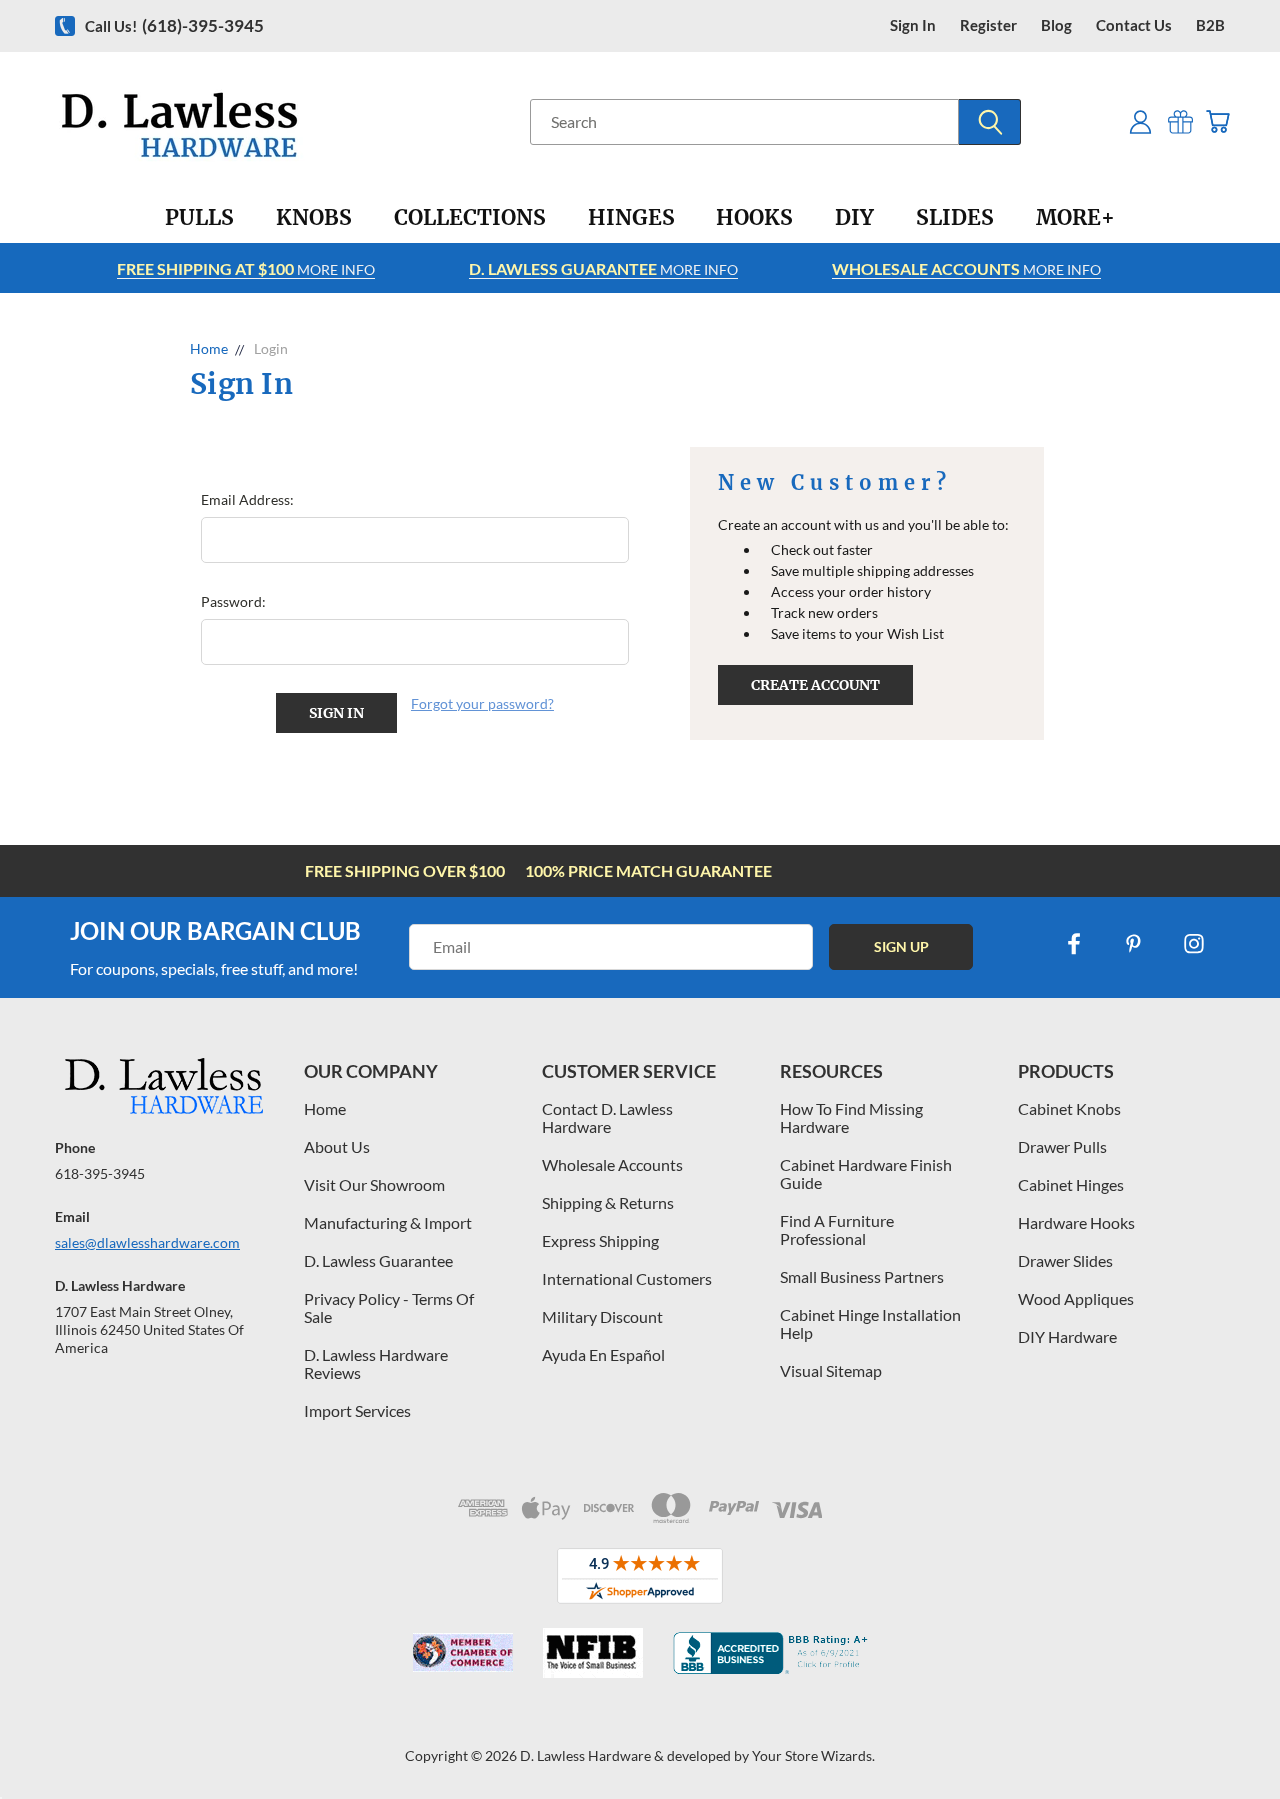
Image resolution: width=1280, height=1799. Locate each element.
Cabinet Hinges (1071, 1184)
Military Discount (602, 1316)
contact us (1134, 25)
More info (246, 268)
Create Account (815, 685)
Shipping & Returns (608, 1202)
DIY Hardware (1067, 1336)
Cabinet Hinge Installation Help (870, 1323)
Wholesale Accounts (612, 1164)
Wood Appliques (1076, 1298)
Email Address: (247, 499)
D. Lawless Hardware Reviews (376, 1363)
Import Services (357, 1410)
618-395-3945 (100, 1173)
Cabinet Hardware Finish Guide (866, 1173)
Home (325, 1108)
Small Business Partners (862, 1276)
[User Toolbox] (1140, 121)
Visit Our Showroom (374, 1184)
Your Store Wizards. (813, 1755)
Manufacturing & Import (388, 1222)
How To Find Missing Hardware (851, 1117)
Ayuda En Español (603, 1354)
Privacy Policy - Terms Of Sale (389, 1307)
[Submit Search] (990, 122)
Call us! (174, 25)
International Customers (627, 1278)
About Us (337, 1146)
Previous (1227, 1736)
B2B (1210, 25)
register (988, 25)
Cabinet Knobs (1069, 1108)
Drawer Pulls (1062, 1146)
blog (1056, 25)
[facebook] (1074, 944)
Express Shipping (600, 1240)
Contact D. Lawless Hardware (607, 1117)
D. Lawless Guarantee (378, 1260)
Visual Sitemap (831, 1370)
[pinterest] (1134, 944)
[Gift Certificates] (1180, 121)
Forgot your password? (482, 703)
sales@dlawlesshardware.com (147, 1242)
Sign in (913, 25)
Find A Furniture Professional (837, 1229)
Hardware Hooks (1076, 1222)
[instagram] (1194, 944)
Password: (233, 601)
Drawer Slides (1065, 1260)
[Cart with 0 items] (1217, 121)
